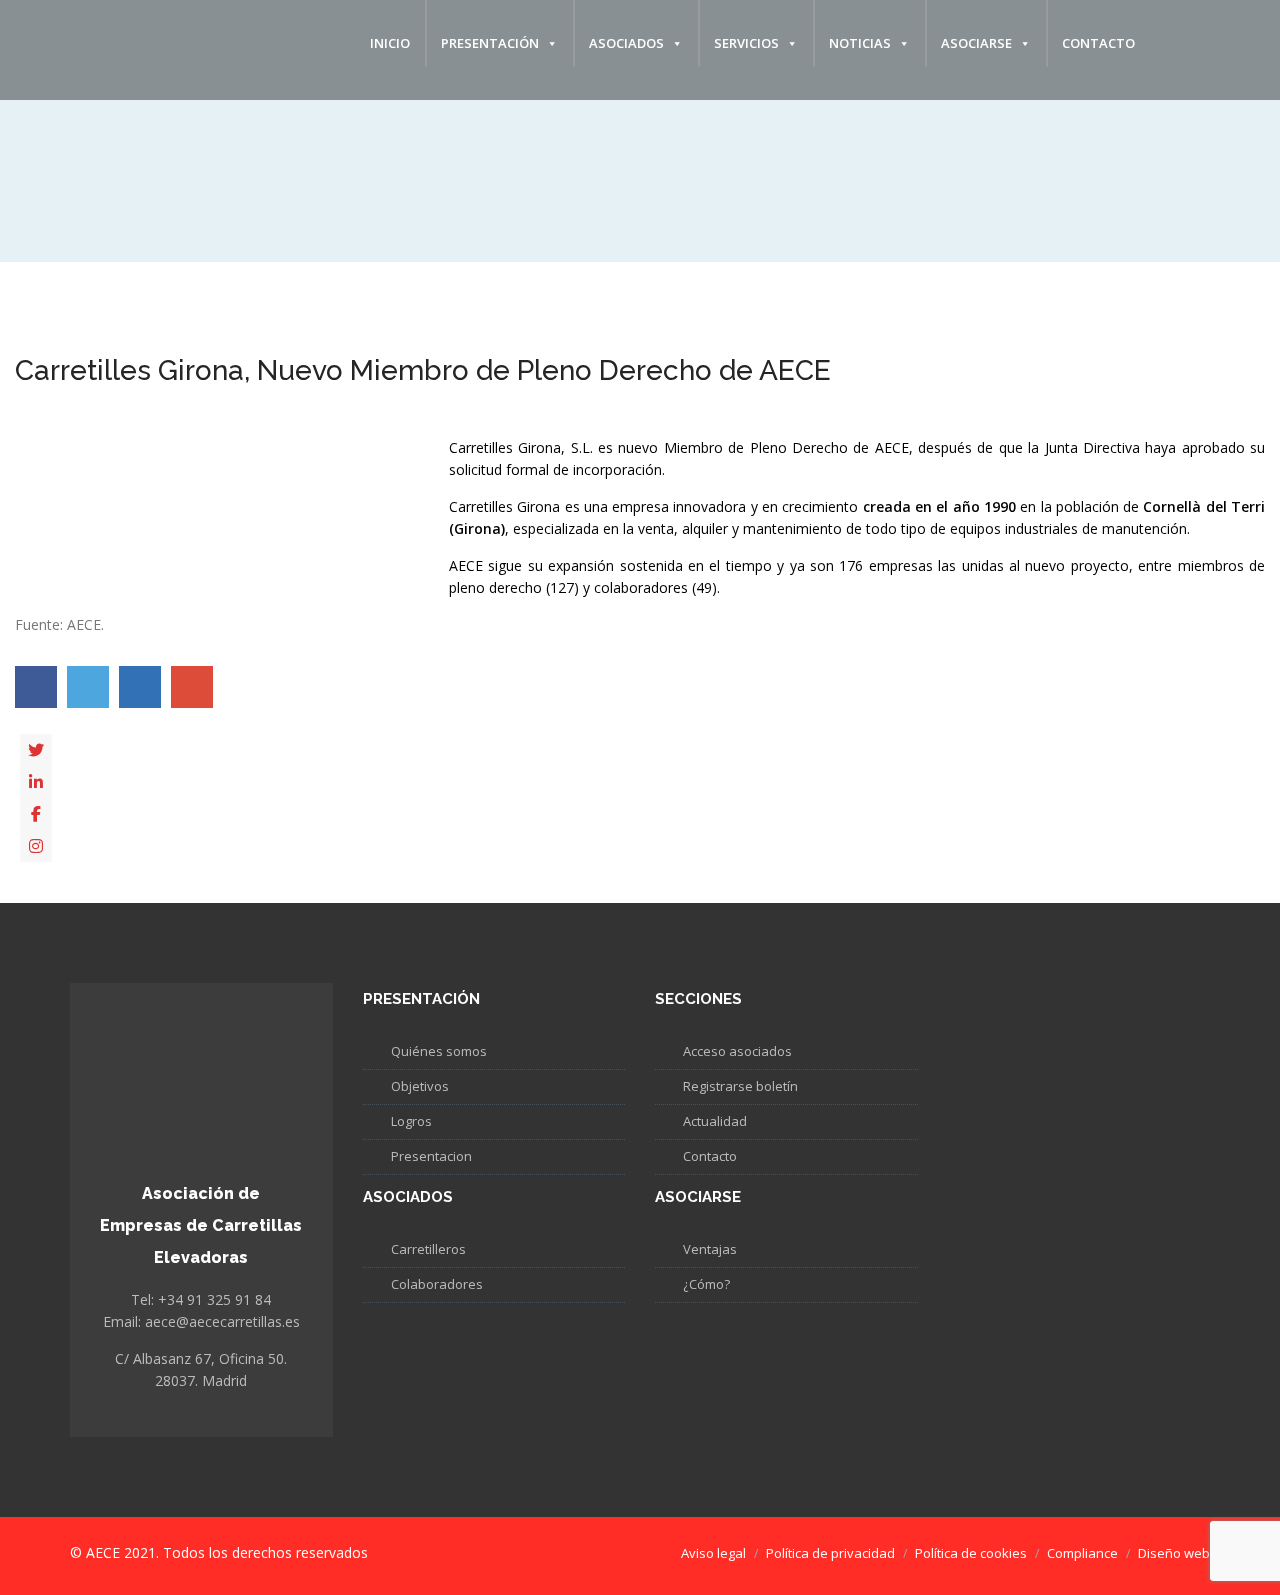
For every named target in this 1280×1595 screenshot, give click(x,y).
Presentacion (431, 1156)
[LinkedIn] (36, 782)
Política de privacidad (830, 1553)
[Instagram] (36, 846)
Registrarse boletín (740, 1086)
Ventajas (710, 1249)
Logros (411, 1121)
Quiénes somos (439, 1051)
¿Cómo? (706, 1284)
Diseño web (1174, 1553)
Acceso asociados (737, 1051)
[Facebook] (36, 814)
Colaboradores (437, 1284)
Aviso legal (713, 1553)
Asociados (626, 43)
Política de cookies (971, 1553)
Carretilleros (428, 1249)
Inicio (390, 43)
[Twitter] (36, 750)
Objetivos (420, 1086)
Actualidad (715, 1121)
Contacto (1098, 43)
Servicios (746, 43)
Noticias (860, 43)
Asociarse (976, 43)
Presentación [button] (490, 43)
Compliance (1082, 1553)
